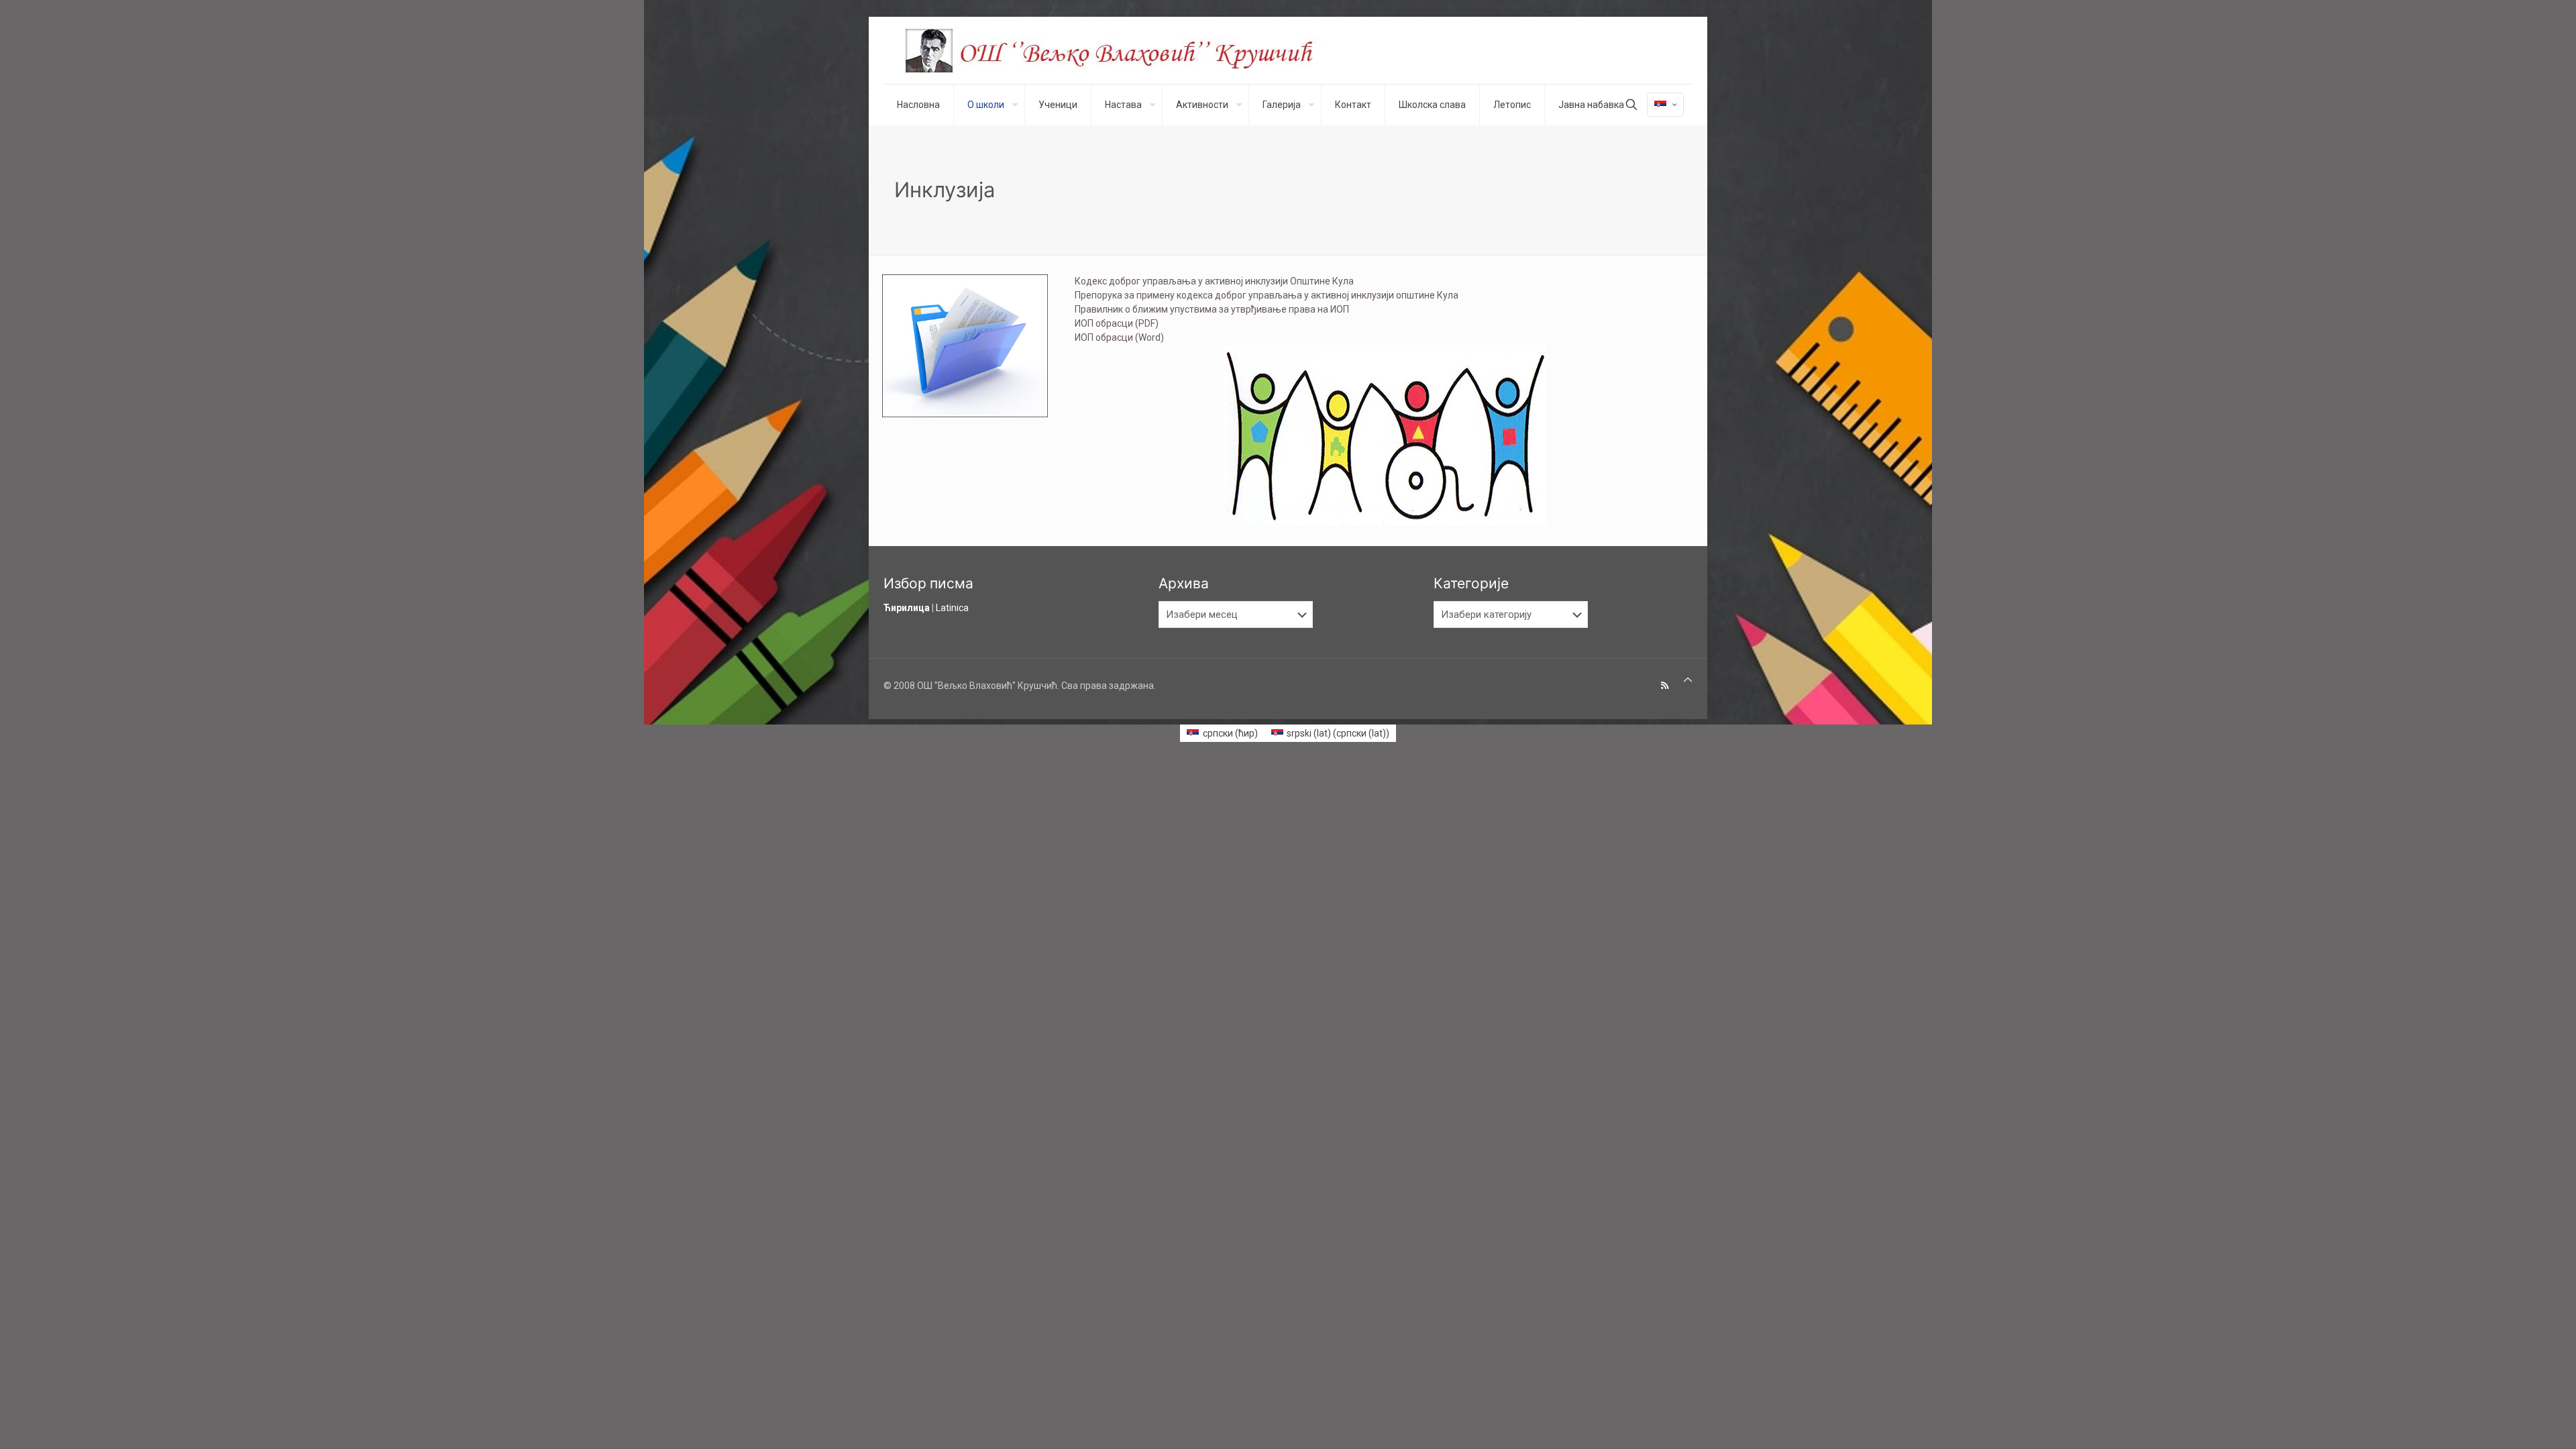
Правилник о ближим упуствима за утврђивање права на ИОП (1212, 309)
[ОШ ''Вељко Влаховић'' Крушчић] (1122, 50)
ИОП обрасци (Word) (1119, 337)
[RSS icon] (1665, 686)
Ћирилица (907, 608)
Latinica (952, 608)
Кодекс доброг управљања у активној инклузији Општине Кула (1214, 281)
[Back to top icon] (1688, 680)
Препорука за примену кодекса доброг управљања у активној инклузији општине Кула (1267, 295)
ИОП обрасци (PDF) (1117, 323)
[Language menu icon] (1665, 105)
